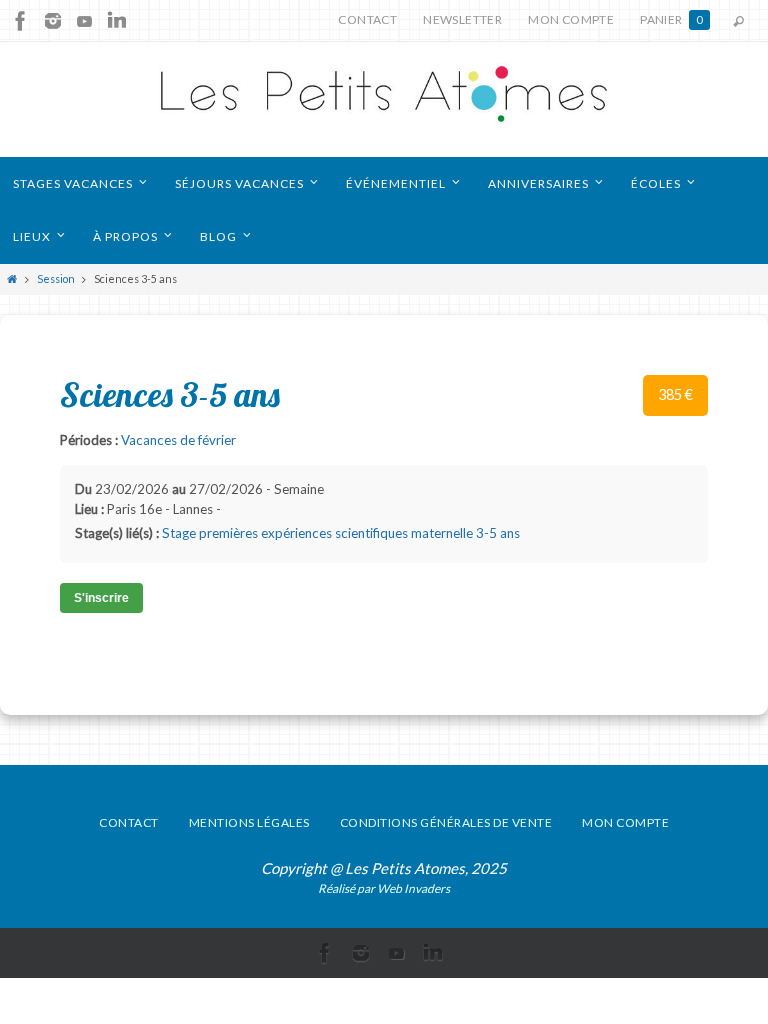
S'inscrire (101, 598)
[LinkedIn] (117, 21)
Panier (671, 19)
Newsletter (462, 19)
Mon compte (571, 19)
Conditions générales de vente (446, 822)
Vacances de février (178, 440)
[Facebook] (21, 21)
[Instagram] (53, 21)
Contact (367, 19)
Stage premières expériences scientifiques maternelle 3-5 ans (341, 533)
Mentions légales (249, 822)
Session (56, 278)
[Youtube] (85, 21)
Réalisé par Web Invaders (384, 888)
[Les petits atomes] (384, 99)
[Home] (12, 278)
